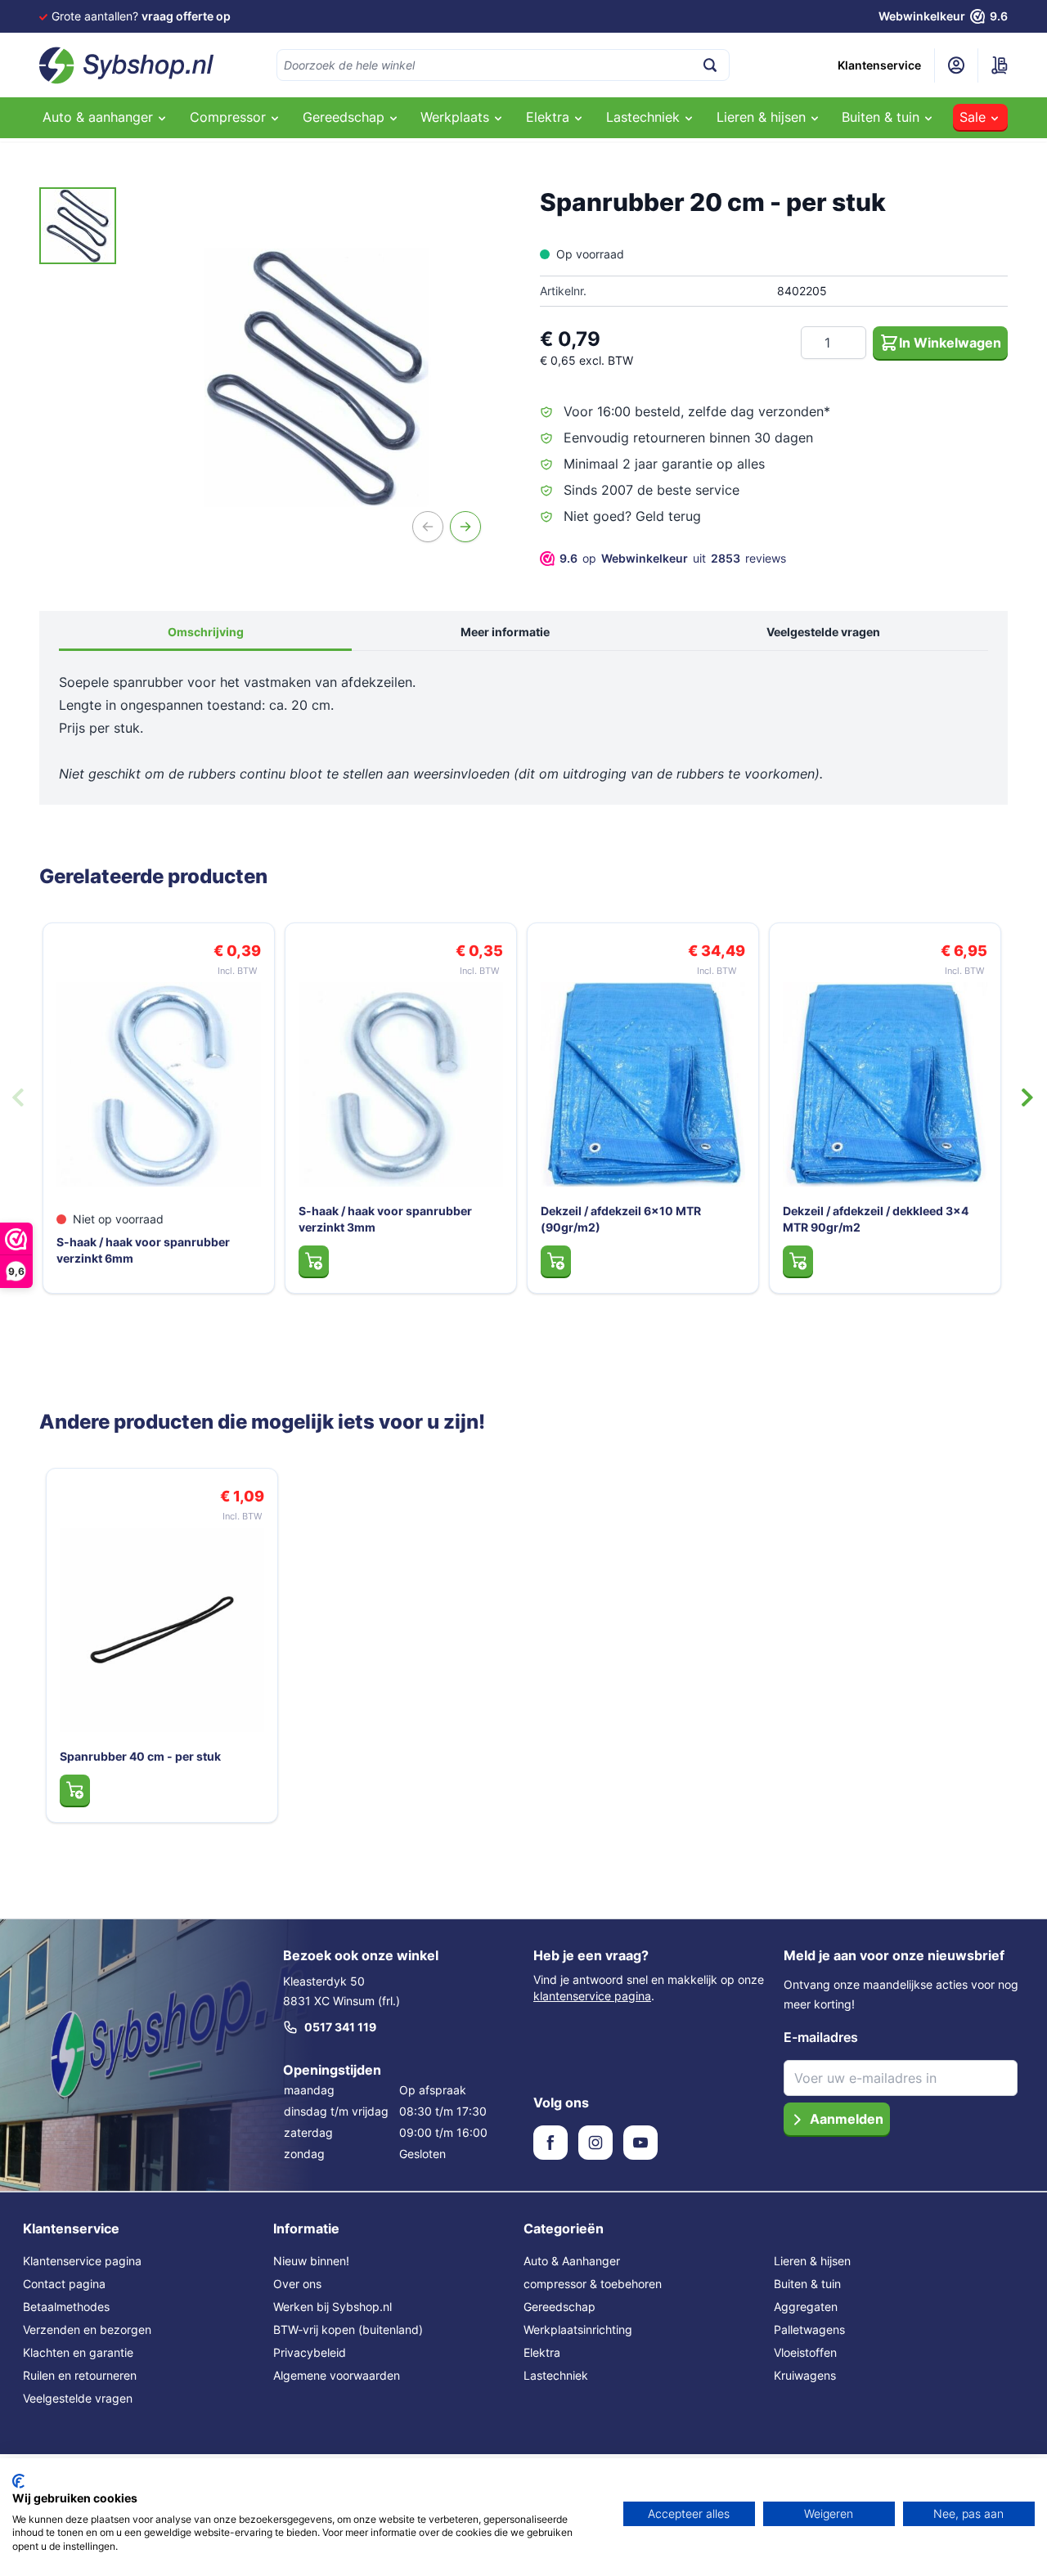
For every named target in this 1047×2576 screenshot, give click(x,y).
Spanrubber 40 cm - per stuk (140, 1756)
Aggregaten (806, 2307)
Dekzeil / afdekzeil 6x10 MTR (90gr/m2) (621, 1219)
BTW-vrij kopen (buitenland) (348, 2329)
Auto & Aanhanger (572, 2261)
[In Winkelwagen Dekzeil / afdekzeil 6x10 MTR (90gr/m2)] (556, 1261)
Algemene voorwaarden (337, 2375)
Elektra (542, 2352)
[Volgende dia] (1027, 1097)
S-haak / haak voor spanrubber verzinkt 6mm (143, 1250)
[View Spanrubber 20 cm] (78, 226)
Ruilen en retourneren (80, 2375)
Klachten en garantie (78, 2352)
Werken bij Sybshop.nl (333, 2307)
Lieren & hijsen (812, 2261)
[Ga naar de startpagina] (127, 65)
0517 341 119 (340, 2027)
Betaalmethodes (66, 2307)
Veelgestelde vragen (823, 632)
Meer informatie (505, 632)
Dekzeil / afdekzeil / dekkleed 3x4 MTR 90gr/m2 (876, 1219)
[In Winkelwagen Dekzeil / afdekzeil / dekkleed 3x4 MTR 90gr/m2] (798, 1261)
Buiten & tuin (807, 2284)
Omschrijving (206, 632)
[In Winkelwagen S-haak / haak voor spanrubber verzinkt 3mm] (314, 1261)
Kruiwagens (805, 2375)
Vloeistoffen (805, 2352)
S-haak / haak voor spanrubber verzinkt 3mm (385, 1219)
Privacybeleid (310, 2352)
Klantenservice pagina (82, 2261)
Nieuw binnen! (311, 2261)
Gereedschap (559, 2307)
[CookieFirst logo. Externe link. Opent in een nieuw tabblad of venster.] (18, 2481)
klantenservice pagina (592, 1996)
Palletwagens (809, 2329)
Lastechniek (556, 2375)
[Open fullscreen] (317, 378)
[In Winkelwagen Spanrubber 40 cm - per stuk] (75, 1790)
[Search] (710, 65)
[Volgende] (465, 527)
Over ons (297, 2284)
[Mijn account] (956, 65)
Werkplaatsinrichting (578, 2329)
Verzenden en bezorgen (87, 2329)
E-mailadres (821, 2037)
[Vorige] (428, 527)
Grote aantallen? (141, 16)
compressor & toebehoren (593, 2284)
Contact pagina (64, 2284)
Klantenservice (879, 65)
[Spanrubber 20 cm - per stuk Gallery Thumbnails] (78, 226)
